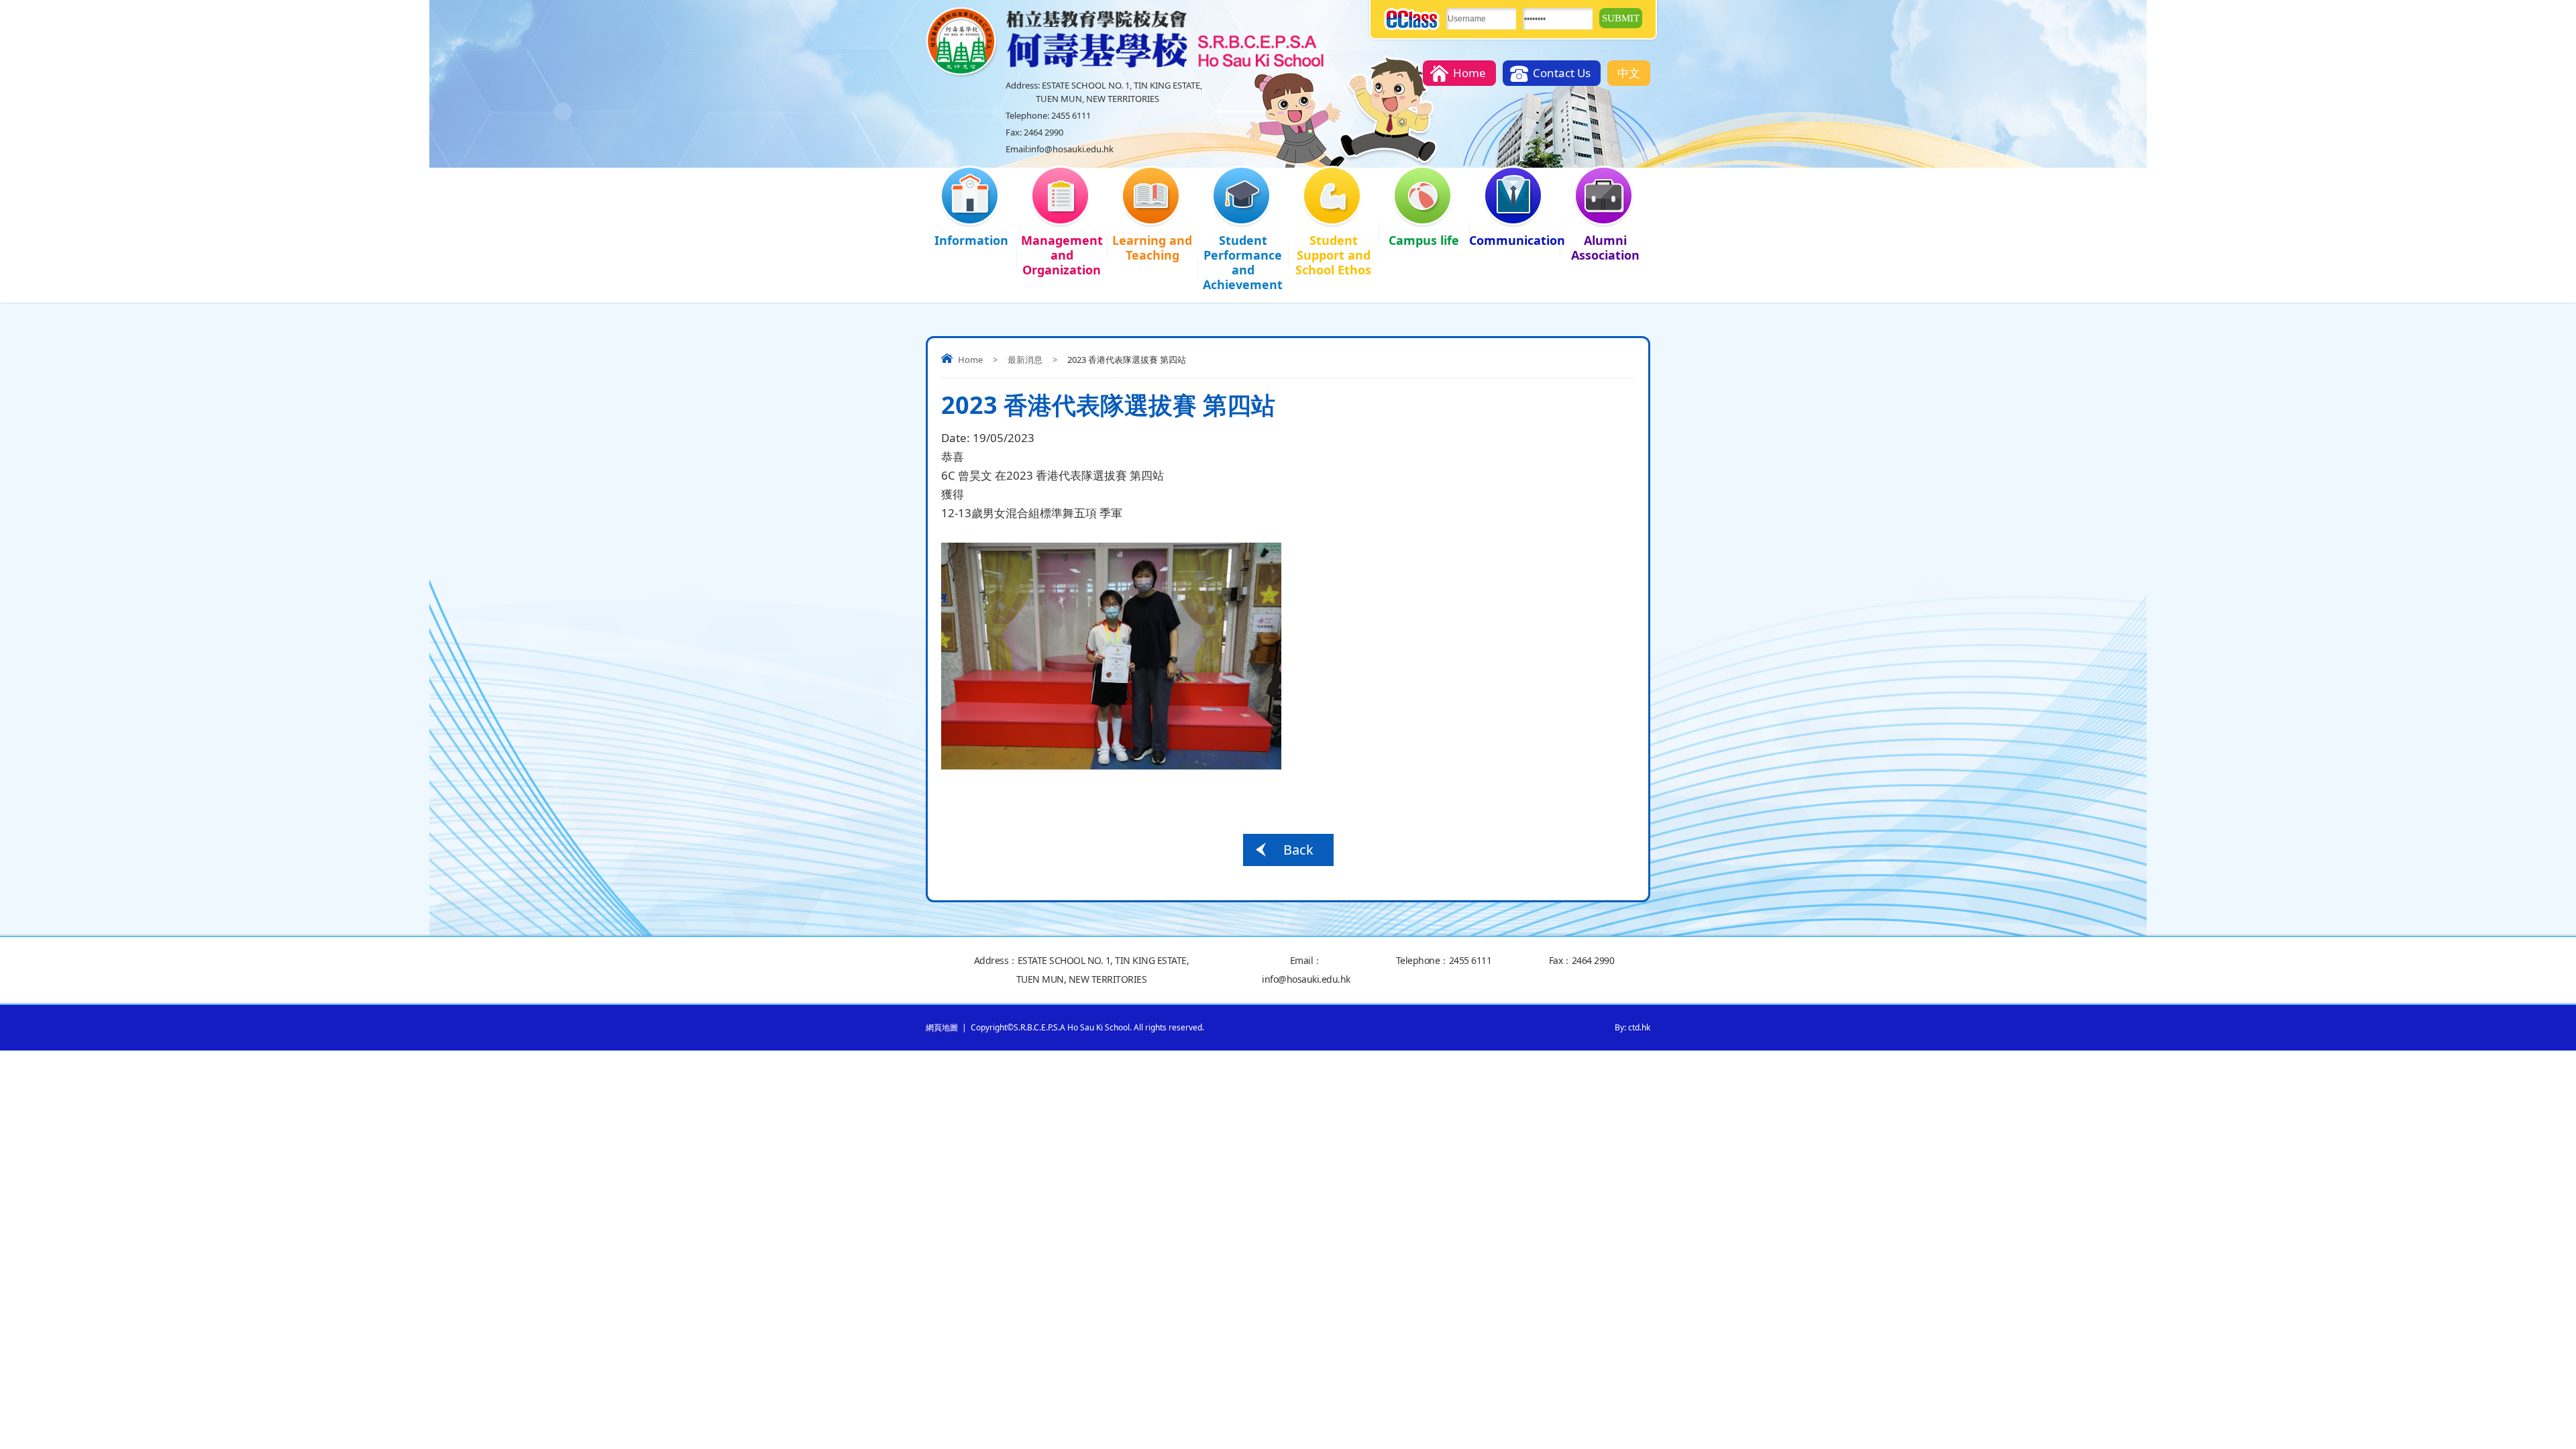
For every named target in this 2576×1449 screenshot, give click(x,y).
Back (1298, 850)
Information (971, 240)
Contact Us (1562, 73)
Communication (1514, 240)
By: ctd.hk (1632, 1027)
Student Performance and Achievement (1243, 262)
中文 (1629, 73)
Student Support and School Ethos (1333, 255)
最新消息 (1025, 360)
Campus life (1424, 240)
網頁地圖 (942, 1027)
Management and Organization (1062, 255)
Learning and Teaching (1152, 248)
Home (1469, 73)
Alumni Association (1605, 248)
